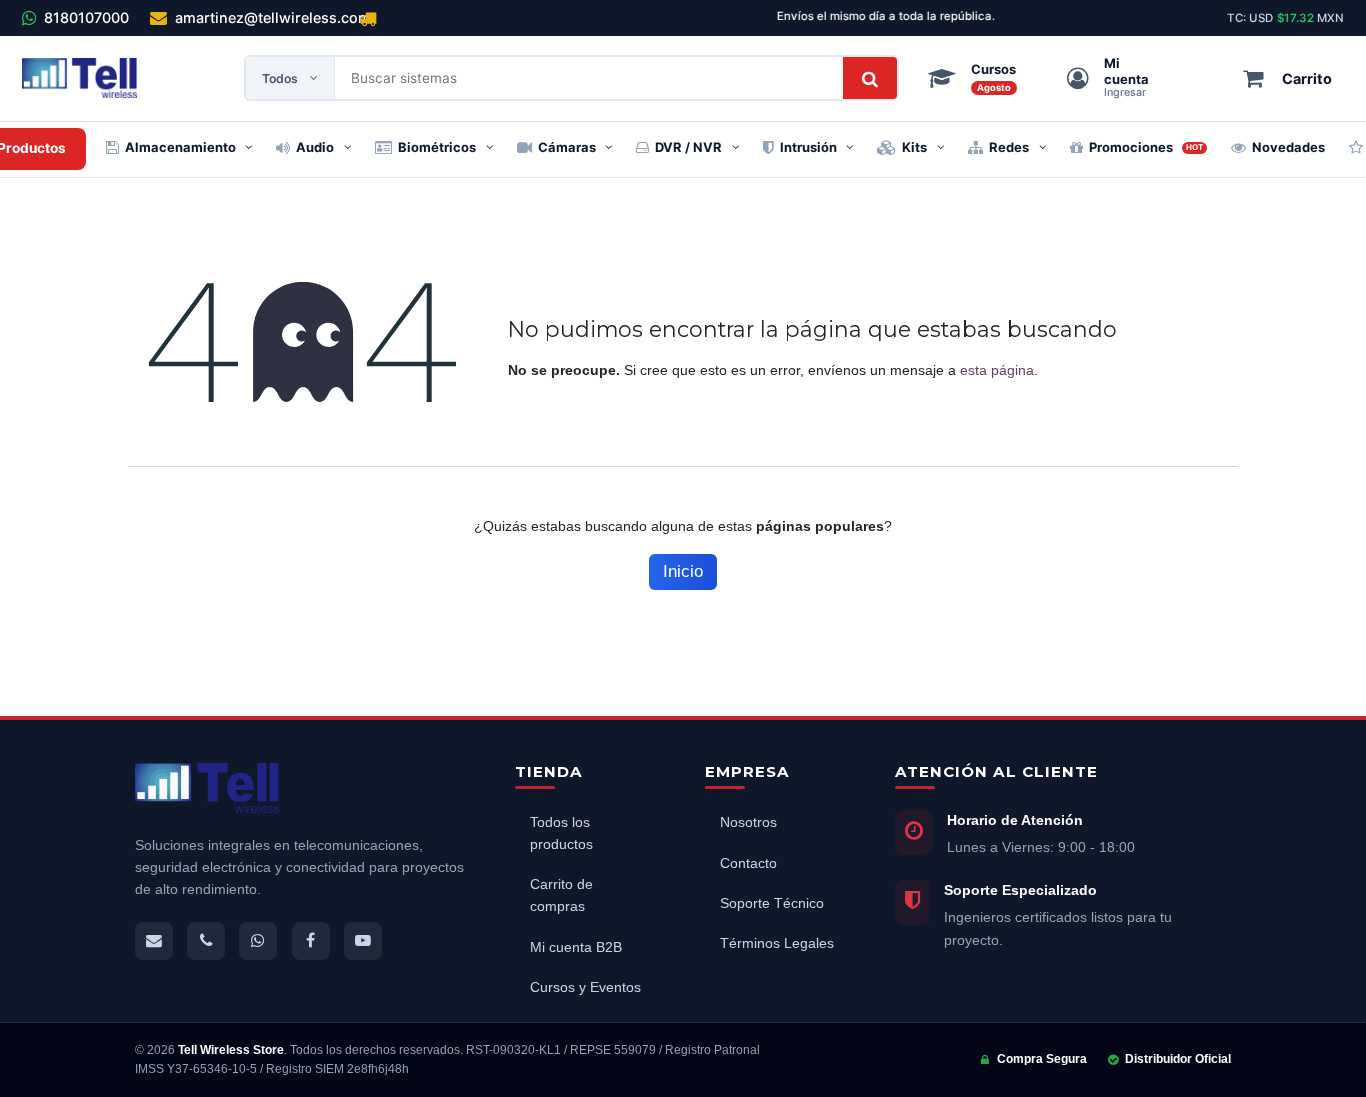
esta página (997, 370)
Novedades (1288, 147)
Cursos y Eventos (585, 987)
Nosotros (748, 822)
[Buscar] (870, 78)
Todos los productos (561, 833)
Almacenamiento (180, 147)
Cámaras (567, 147)
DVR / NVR (688, 147)
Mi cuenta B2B (576, 947)
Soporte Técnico (772, 903)
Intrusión (808, 147)
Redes (1009, 147)
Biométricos (437, 147)
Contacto (748, 863)
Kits (914, 147)
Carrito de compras (561, 895)
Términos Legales (777, 943)
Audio (315, 147)
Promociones (1146, 147)
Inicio (683, 571)
